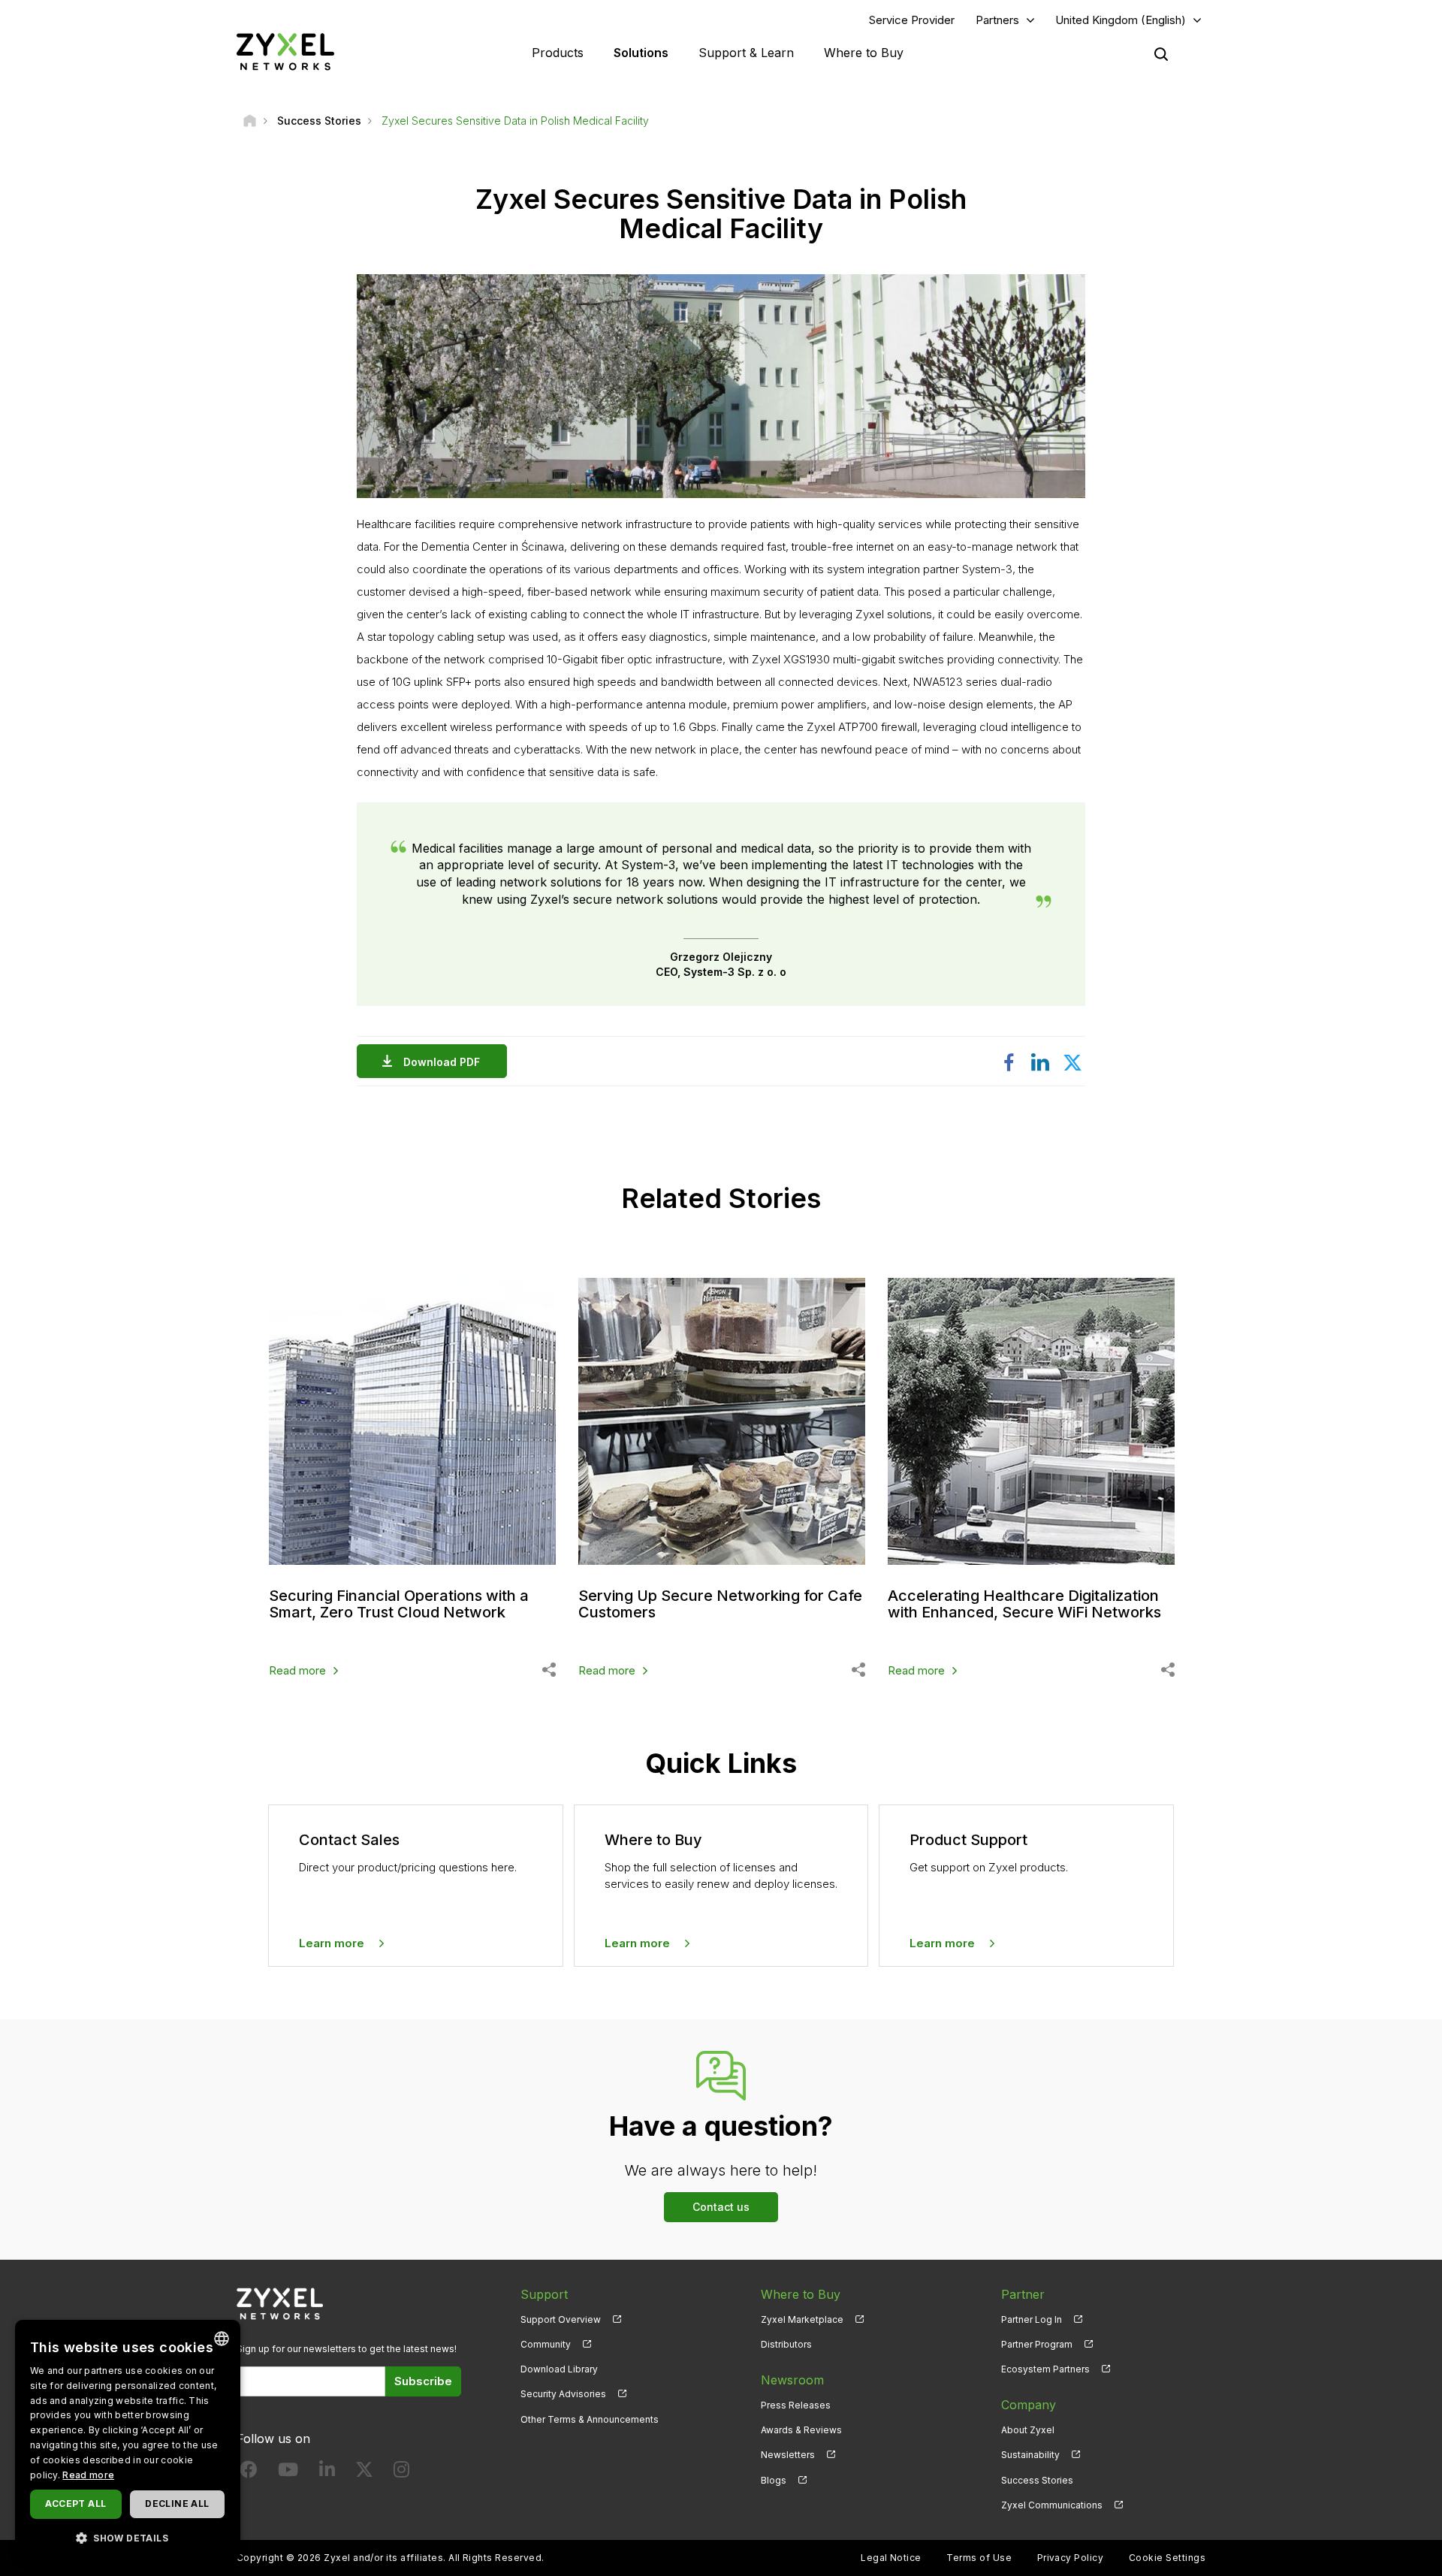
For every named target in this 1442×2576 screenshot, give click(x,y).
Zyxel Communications (1052, 2505)
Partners (997, 20)
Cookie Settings (1167, 2558)
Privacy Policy (1071, 2558)
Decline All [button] (177, 2504)
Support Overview (561, 2319)
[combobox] (222, 2339)
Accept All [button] (75, 2504)
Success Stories (1037, 2480)
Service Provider (912, 20)
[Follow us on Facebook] (249, 2473)
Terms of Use (979, 2558)
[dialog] (128, 2440)
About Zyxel (1028, 2430)
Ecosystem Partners (1045, 2369)
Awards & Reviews (801, 2430)
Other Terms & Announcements (590, 2419)
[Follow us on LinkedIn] (327, 2473)
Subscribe (423, 2381)
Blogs (774, 2480)
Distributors (786, 2344)
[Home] (250, 121)
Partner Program (1037, 2344)
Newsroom (792, 2380)
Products (558, 53)
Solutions (641, 53)
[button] (128, 2537)
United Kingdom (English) (1121, 20)
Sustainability (1030, 2455)
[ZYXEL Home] (285, 51)
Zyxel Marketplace (802, 2319)
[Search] (1161, 54)
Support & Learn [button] (746, 53)
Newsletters (788, 2455)
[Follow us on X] (364, 2473)
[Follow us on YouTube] (288, 2473)
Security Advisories (563, 2394)
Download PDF (442, 1062)
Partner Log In (1032, 2319)
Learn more (332, 1943)
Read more (297, 1670)
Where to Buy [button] (864, 53)
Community (546, 2344)
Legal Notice (891, 2558)
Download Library (559, 2369)
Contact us (721, 2207)
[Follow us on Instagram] (401, 2473)
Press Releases (796, 2405)
